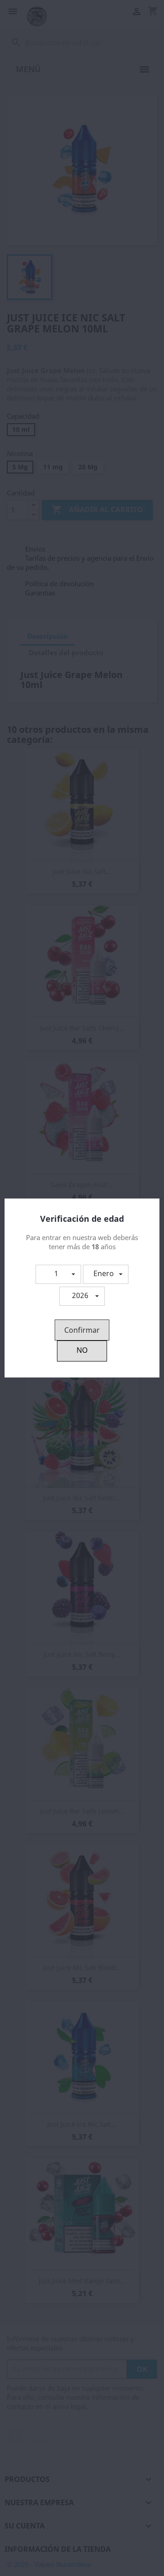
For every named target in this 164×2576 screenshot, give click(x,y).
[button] (58, 1274)
